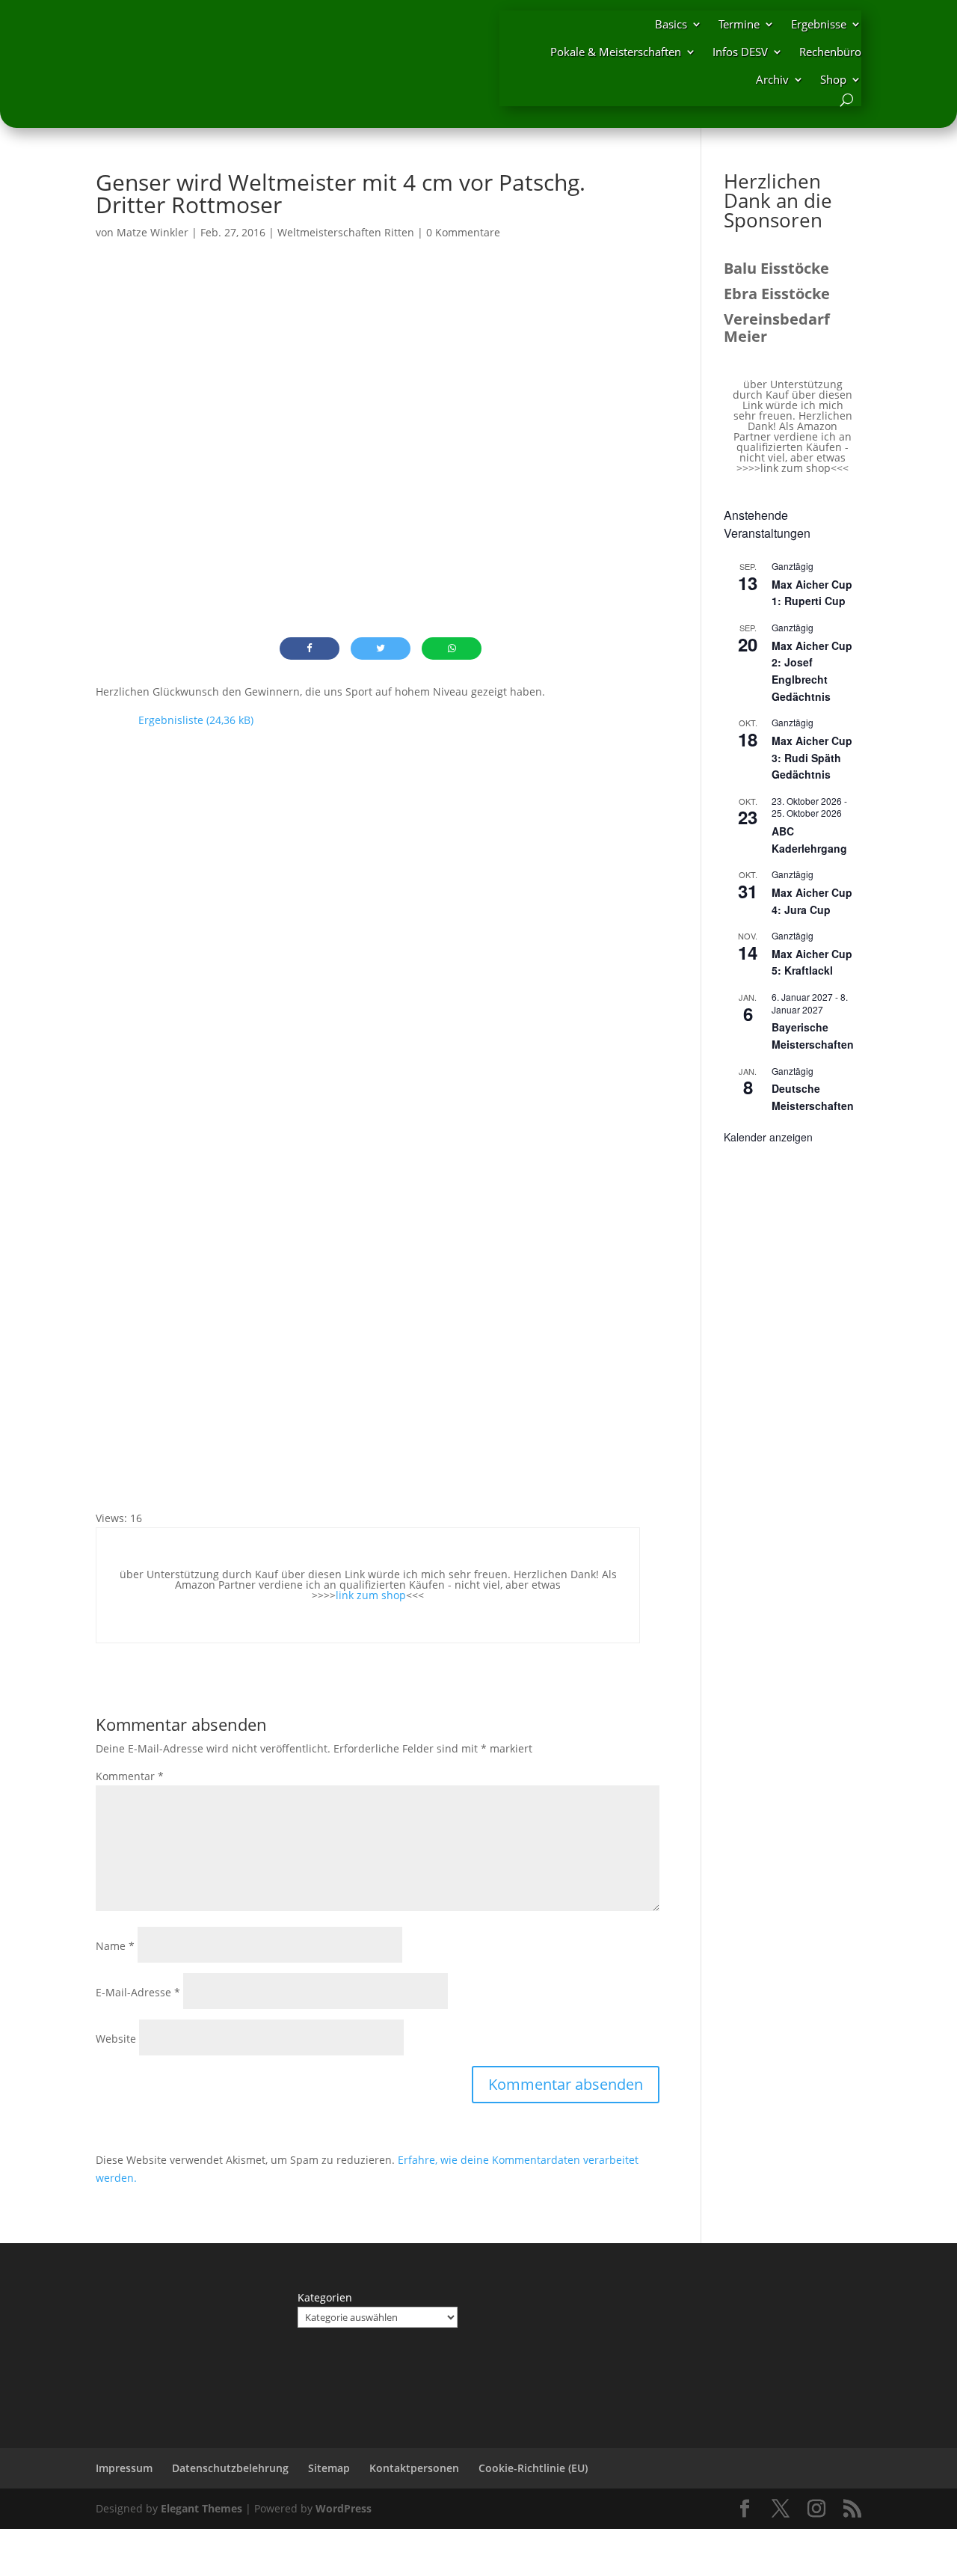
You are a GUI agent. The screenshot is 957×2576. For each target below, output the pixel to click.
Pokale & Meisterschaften (616, 52)
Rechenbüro (830, 52)
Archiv (772, 79)
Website (116, 2039)
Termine (739, 24)
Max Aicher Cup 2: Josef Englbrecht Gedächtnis (812, 671)
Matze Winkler (153, 232)
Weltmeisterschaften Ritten (346, 232)
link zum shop (371, 1595)
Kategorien (325, 2297)
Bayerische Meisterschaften (813, 1036)
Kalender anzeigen (768, 1137)
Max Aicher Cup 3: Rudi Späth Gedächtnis (812, 757)
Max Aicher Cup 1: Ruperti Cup (812, 593)
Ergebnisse (819, 24)
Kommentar (130, 1776)
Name (115, 1946)
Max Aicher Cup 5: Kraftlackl (812, 962)
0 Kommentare (463, 232)
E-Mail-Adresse (138, 1992)
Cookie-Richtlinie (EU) (533, 2468)
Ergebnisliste (171, 720)
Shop (833, 79)
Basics (671, 24)
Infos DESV (740, 52)
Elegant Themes (201, 2508)
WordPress (344, 2508)
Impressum (124, 2468)
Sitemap (329, 2468)
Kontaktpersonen (414, 2468)
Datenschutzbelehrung (230, 2468)
